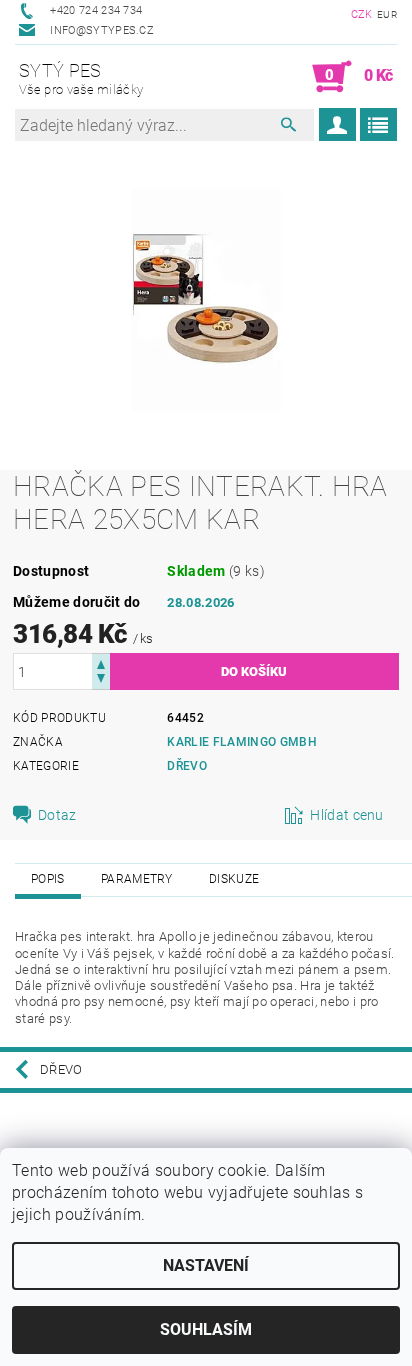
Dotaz (57, 815)
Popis (48, 879)
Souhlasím (206, 1329)
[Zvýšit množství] (101, 662)
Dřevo (187, 766)
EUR (387, 14)
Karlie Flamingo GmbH (241, 742)
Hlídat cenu (347, 815)
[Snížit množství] (101, 680)
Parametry (137, 879)
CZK (362, 14)
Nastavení (206, 1265)
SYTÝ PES (81, 78)
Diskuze (234, 879)
